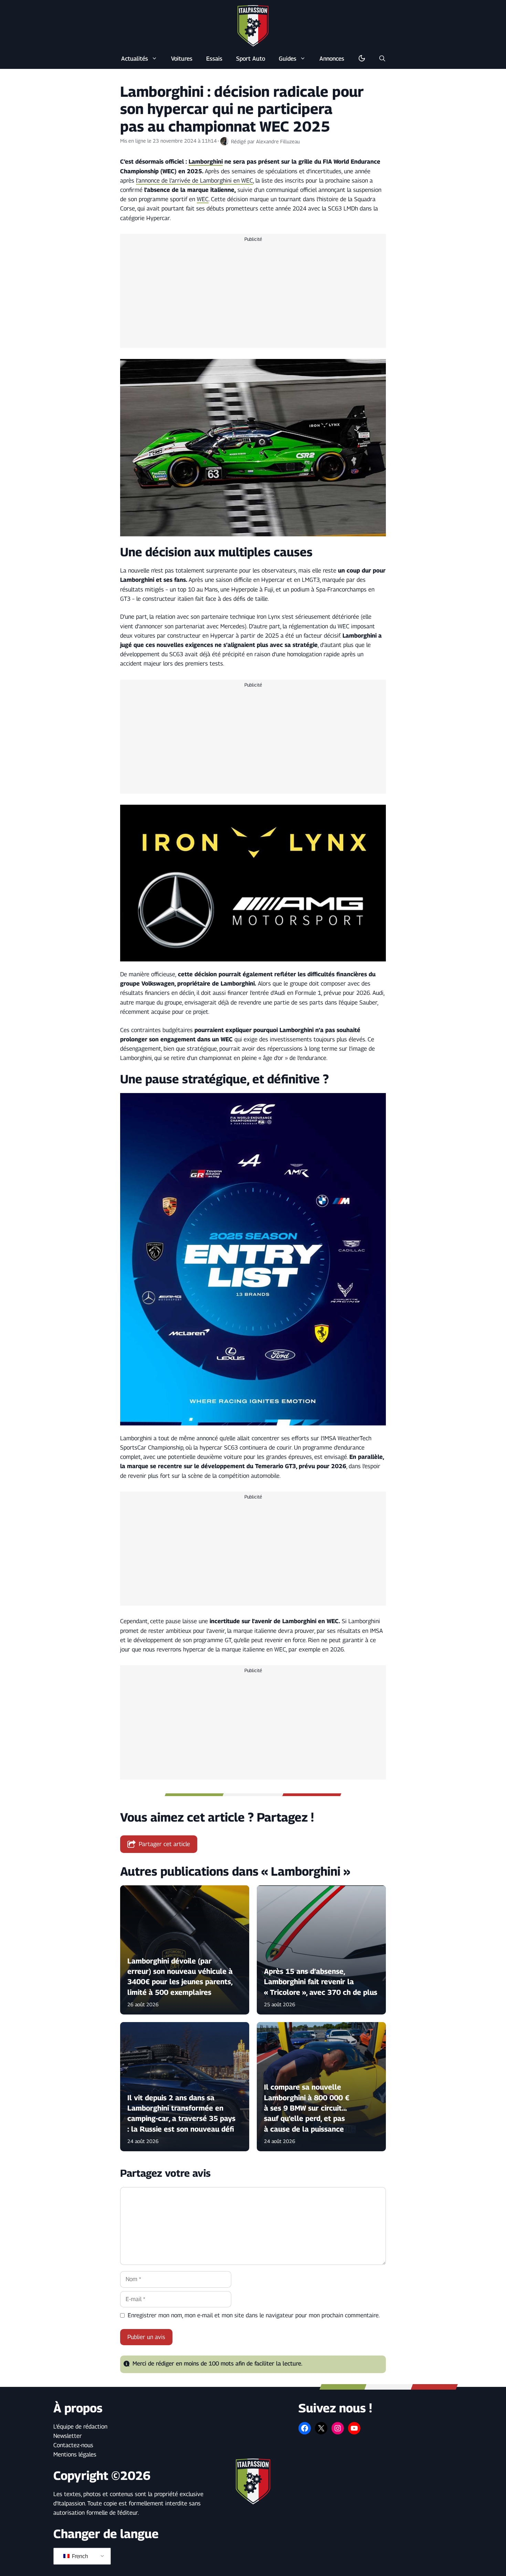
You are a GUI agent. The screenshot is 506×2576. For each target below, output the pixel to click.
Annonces (332, 59)
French (79, 2556)
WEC (203, 199)
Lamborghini (206, 162)
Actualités (135, 59)
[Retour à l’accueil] (253, 25)
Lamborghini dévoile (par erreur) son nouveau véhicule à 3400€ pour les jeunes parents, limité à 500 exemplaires (180, 1977)
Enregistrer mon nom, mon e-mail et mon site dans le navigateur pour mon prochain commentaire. (254, 2315)
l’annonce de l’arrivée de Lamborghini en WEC (194, 181)
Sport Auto (251, 59)
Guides (288, 59)
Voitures (182, 59)
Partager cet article (164, 1844)
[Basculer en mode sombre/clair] (362, 59)
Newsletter (68, 2436)
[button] (382, 59)
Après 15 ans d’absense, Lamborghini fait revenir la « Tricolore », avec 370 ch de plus (321, 1982)
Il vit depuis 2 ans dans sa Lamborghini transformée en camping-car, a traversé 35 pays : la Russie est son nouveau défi (181, 2113)
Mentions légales (75, 2454)
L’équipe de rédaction (80, 2426)
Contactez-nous (73, 2445)
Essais (214, 59)
